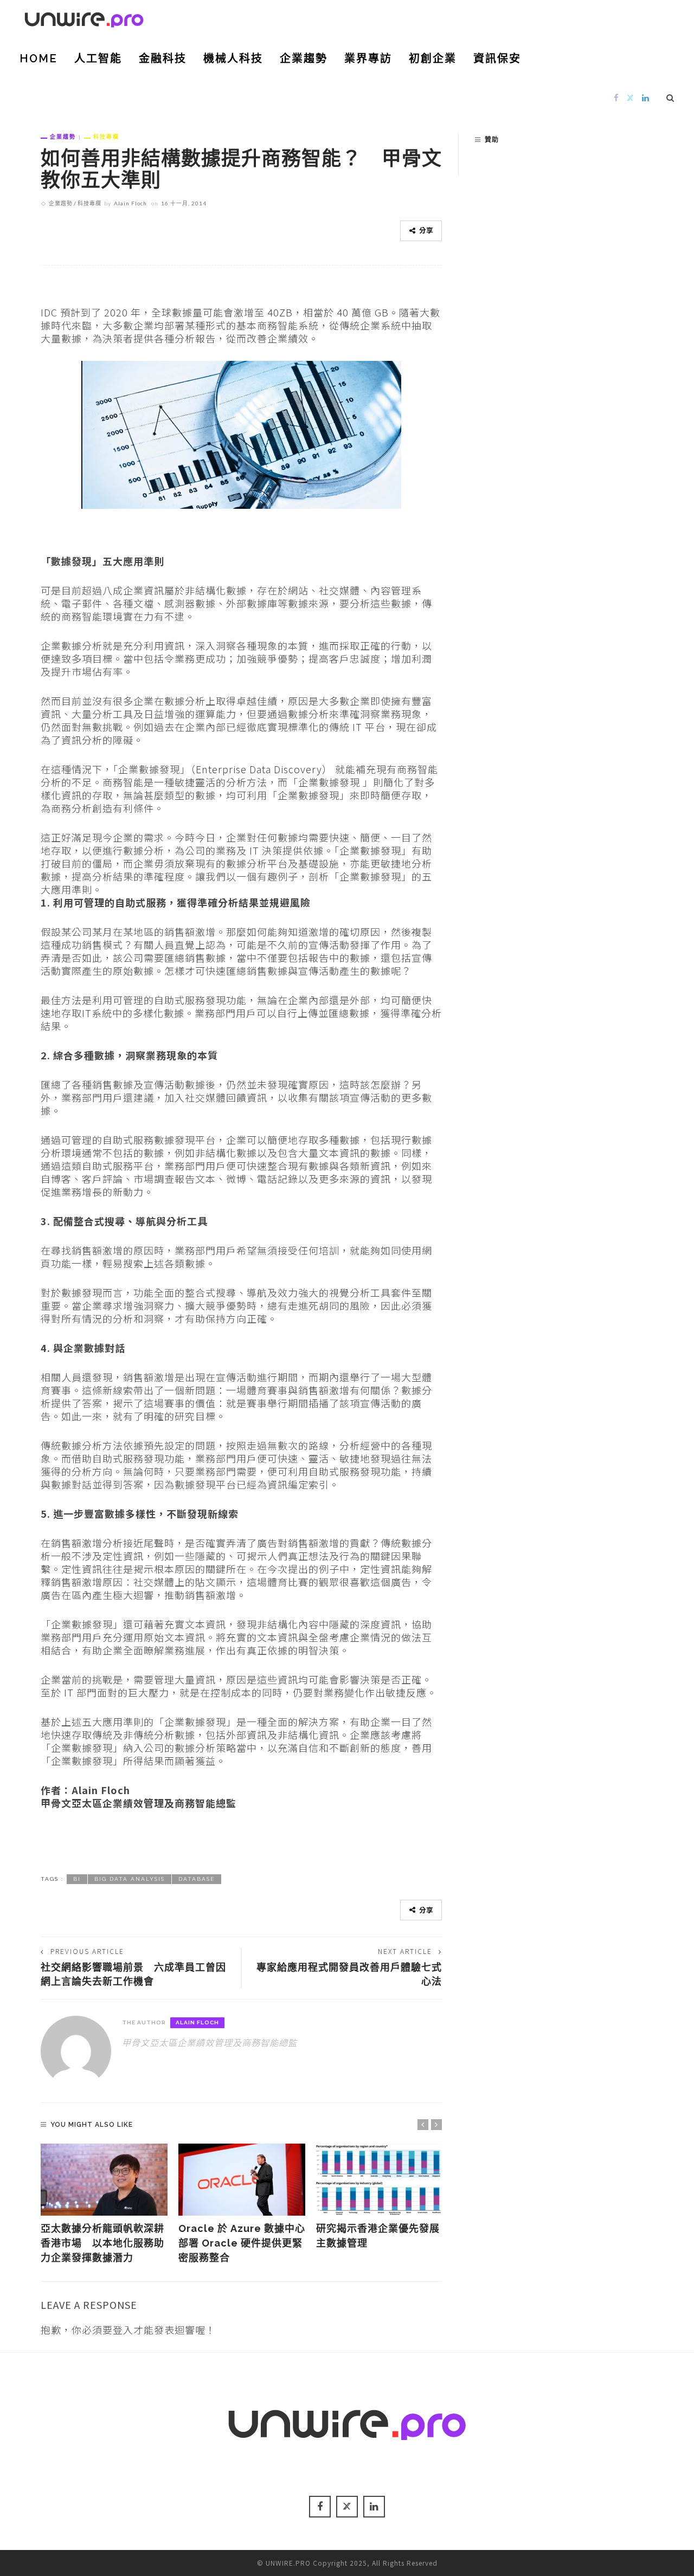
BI (77, 1879)
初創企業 (433, 59)
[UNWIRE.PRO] (84, 18)
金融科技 (163, 59)
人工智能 (98, 59)
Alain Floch (130, 203)
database (197, 1879)
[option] (104, 2205)
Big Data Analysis (130, 1879)
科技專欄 (106, 137)
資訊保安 (497, 59)
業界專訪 (368, 59)
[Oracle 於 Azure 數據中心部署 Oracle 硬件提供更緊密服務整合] (242, 2180)
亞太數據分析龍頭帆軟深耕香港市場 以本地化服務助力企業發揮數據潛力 (102, 2243)
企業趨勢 (304, 59)
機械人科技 (233, 59)
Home (38, 59)
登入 (123, 2329)
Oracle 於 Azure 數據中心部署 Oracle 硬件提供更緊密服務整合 (242, 2243)
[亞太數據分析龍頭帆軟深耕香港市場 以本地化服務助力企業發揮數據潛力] (104, 2180)
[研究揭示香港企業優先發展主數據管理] (380, 2180)
